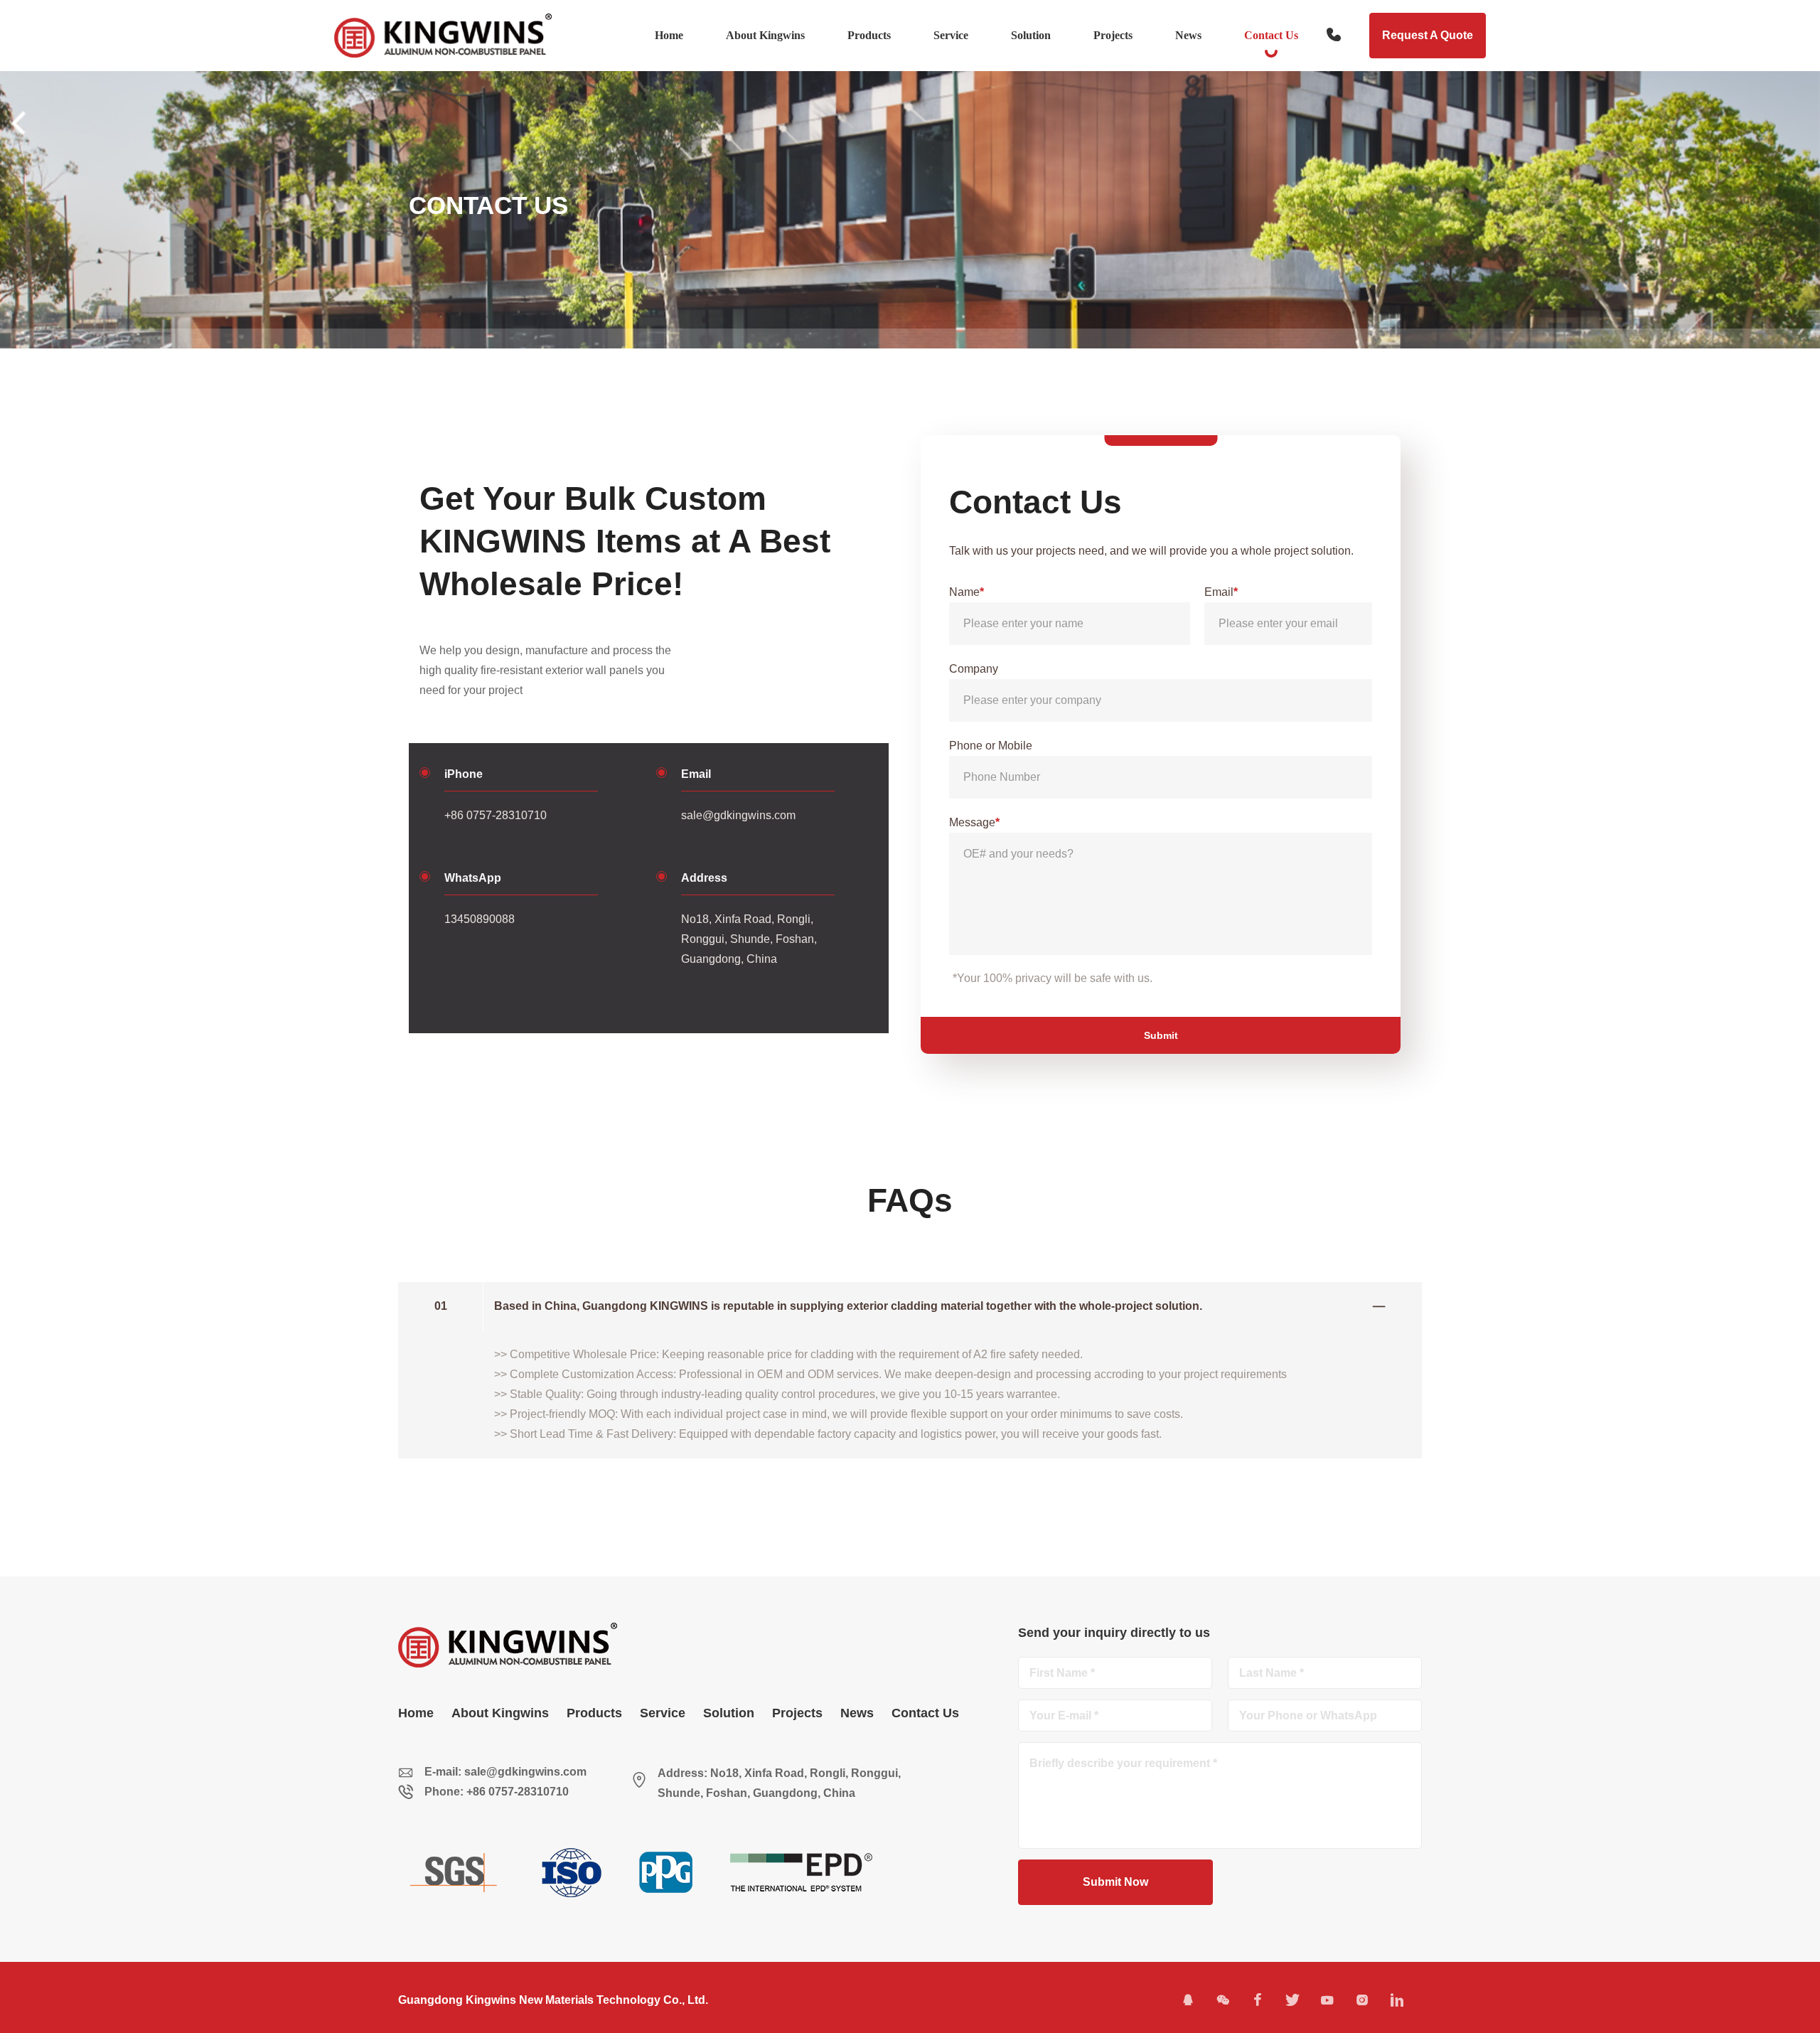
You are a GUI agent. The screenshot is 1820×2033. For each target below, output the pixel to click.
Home (669, 35)
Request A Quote (1428, 35)
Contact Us (1271, 35)
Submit (1161, 1035)
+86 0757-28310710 (496, 815)
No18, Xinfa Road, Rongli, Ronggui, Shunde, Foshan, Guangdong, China (749, 939)
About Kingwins (765, 35)
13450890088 (480, 919)
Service (951, 35)
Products (869, 35)
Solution (1031, 35)
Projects (1113, 35)
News (1188, 35)
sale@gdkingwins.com (738, 815)
